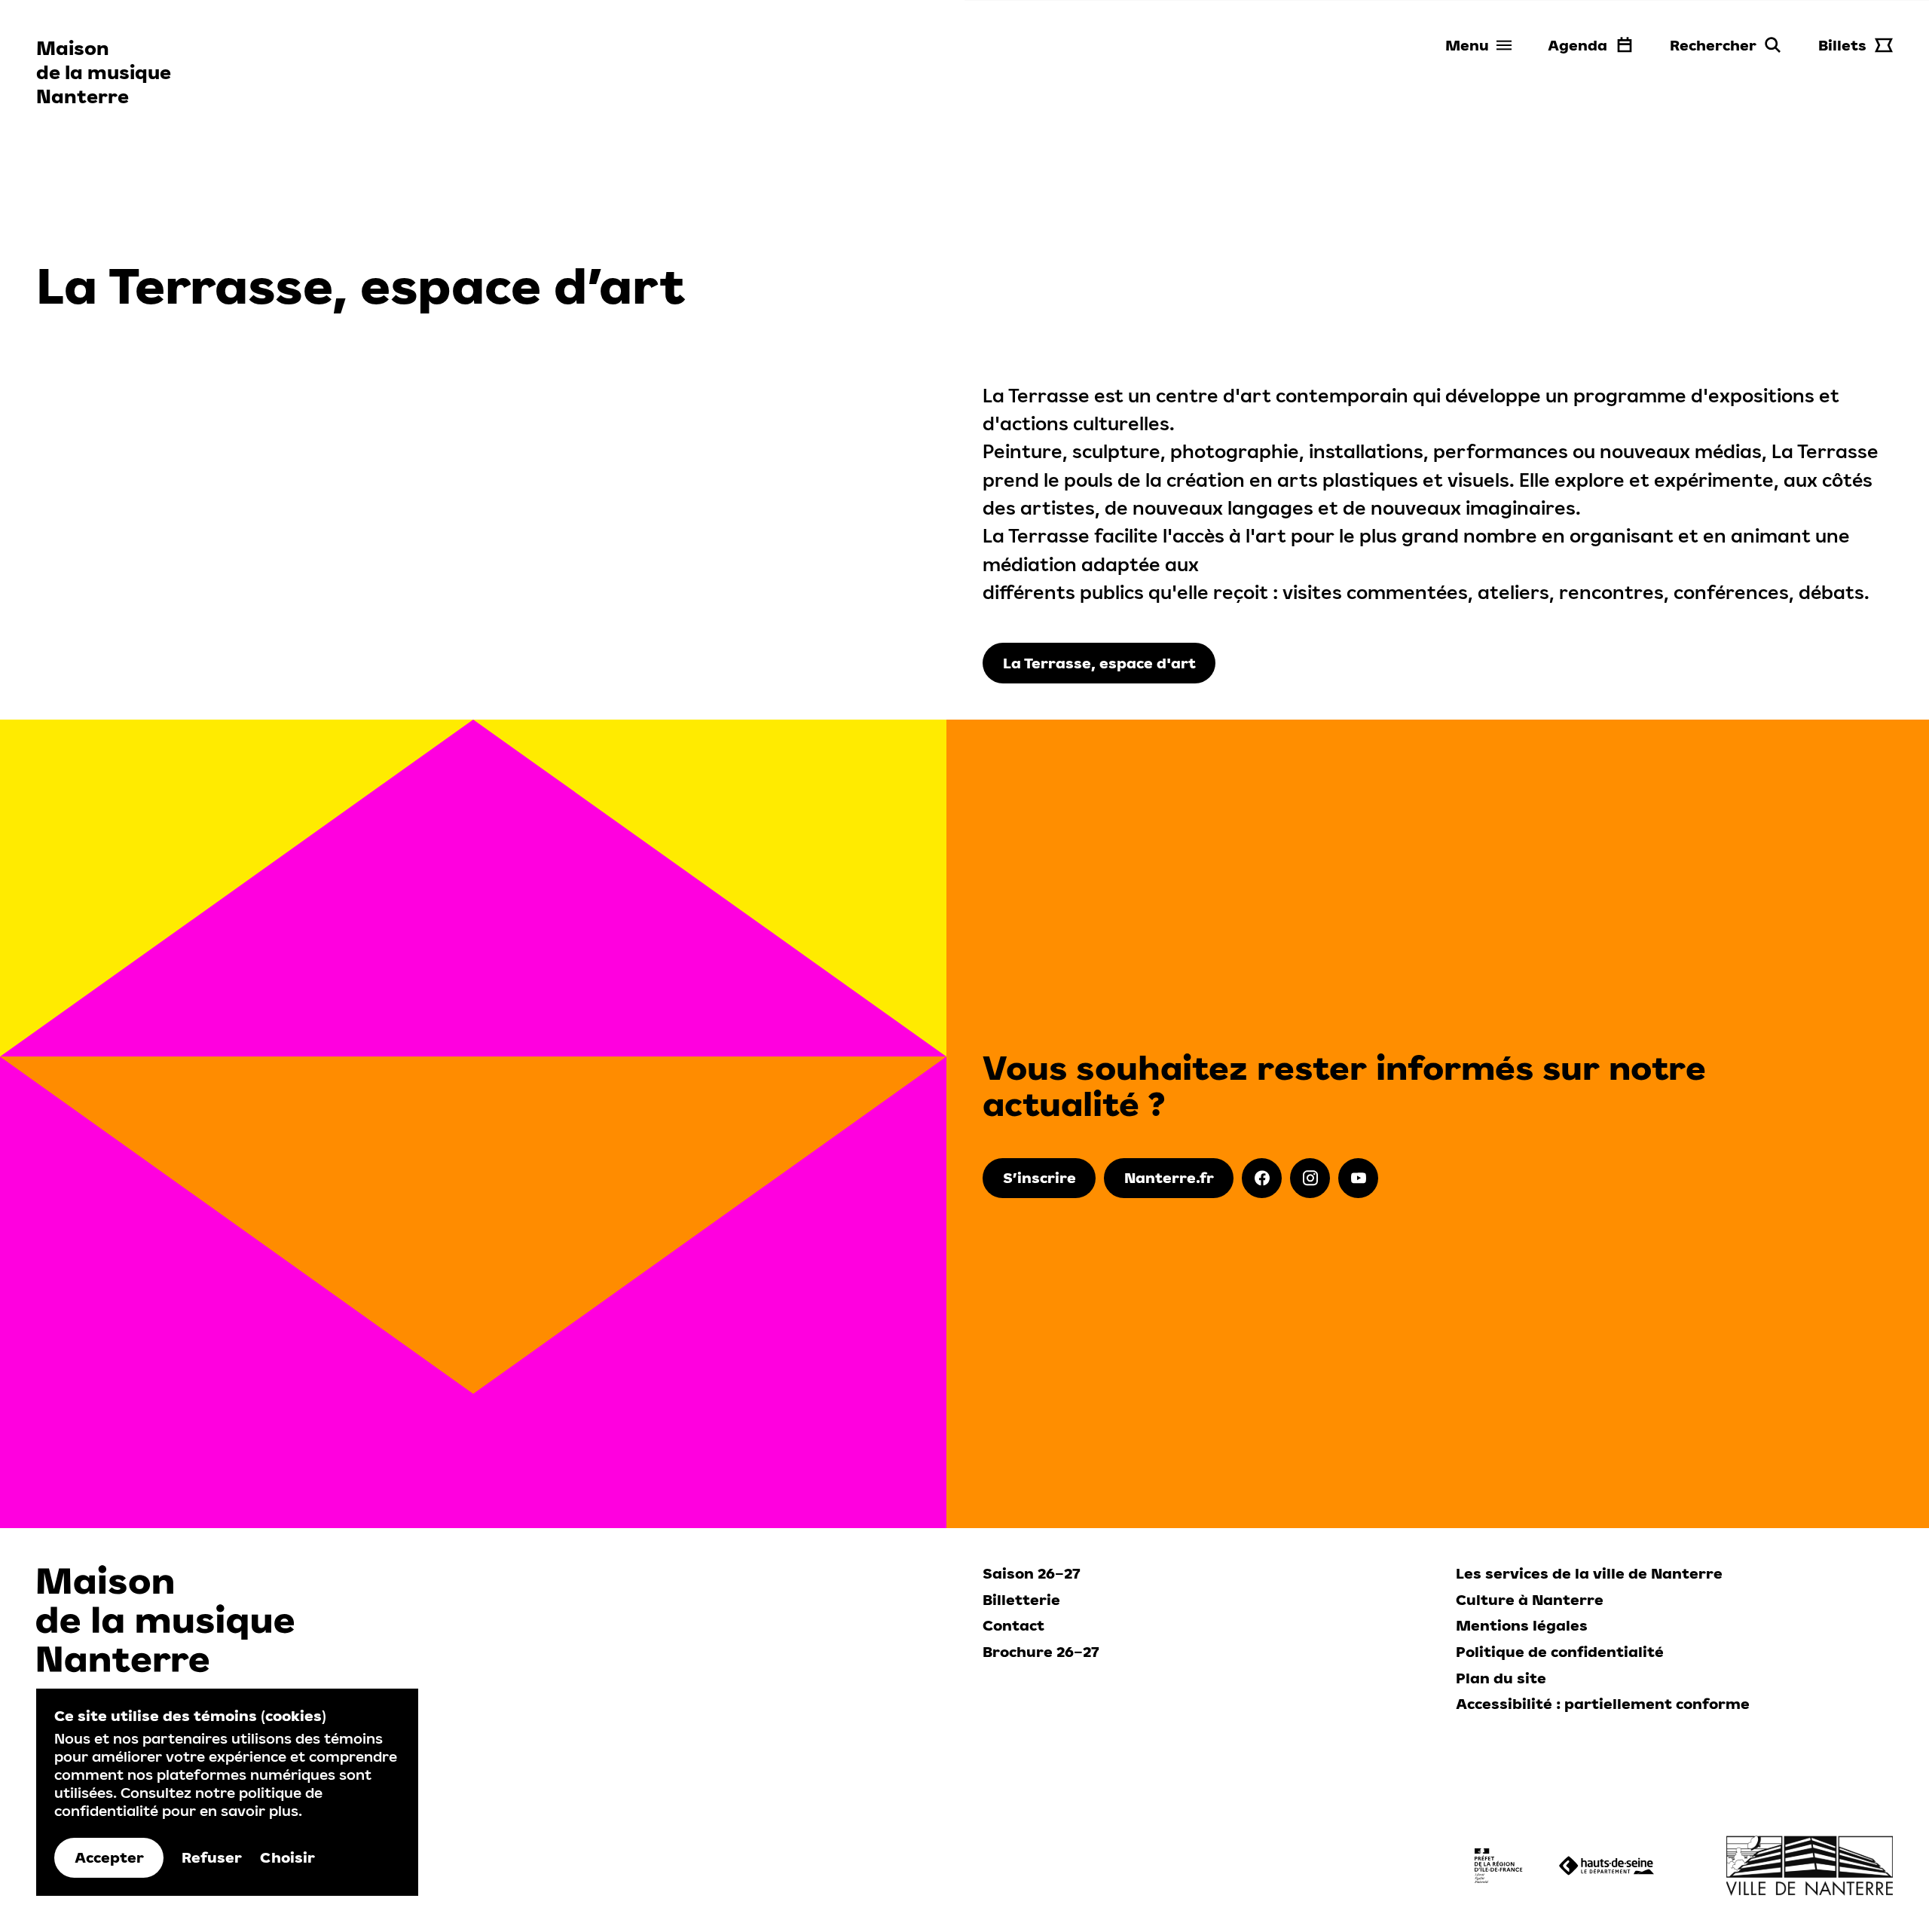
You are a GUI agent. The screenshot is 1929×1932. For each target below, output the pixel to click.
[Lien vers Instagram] (1310, 1178)
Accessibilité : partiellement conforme (1603, 1704)
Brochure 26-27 (1041, 1652)
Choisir (287, 1857)
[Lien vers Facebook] (1262, 1178)
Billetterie (1021, 1600)
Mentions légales (1522, 1625)
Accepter (109, 1857)
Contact (1013, 1625)
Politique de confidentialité (1560, 1652)
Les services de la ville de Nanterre (1589, 1573)
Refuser (212, 1857)
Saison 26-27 (1032, 1573)
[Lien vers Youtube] (1358, 1178)
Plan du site (1501, 1678)
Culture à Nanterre (1530, 1600)
